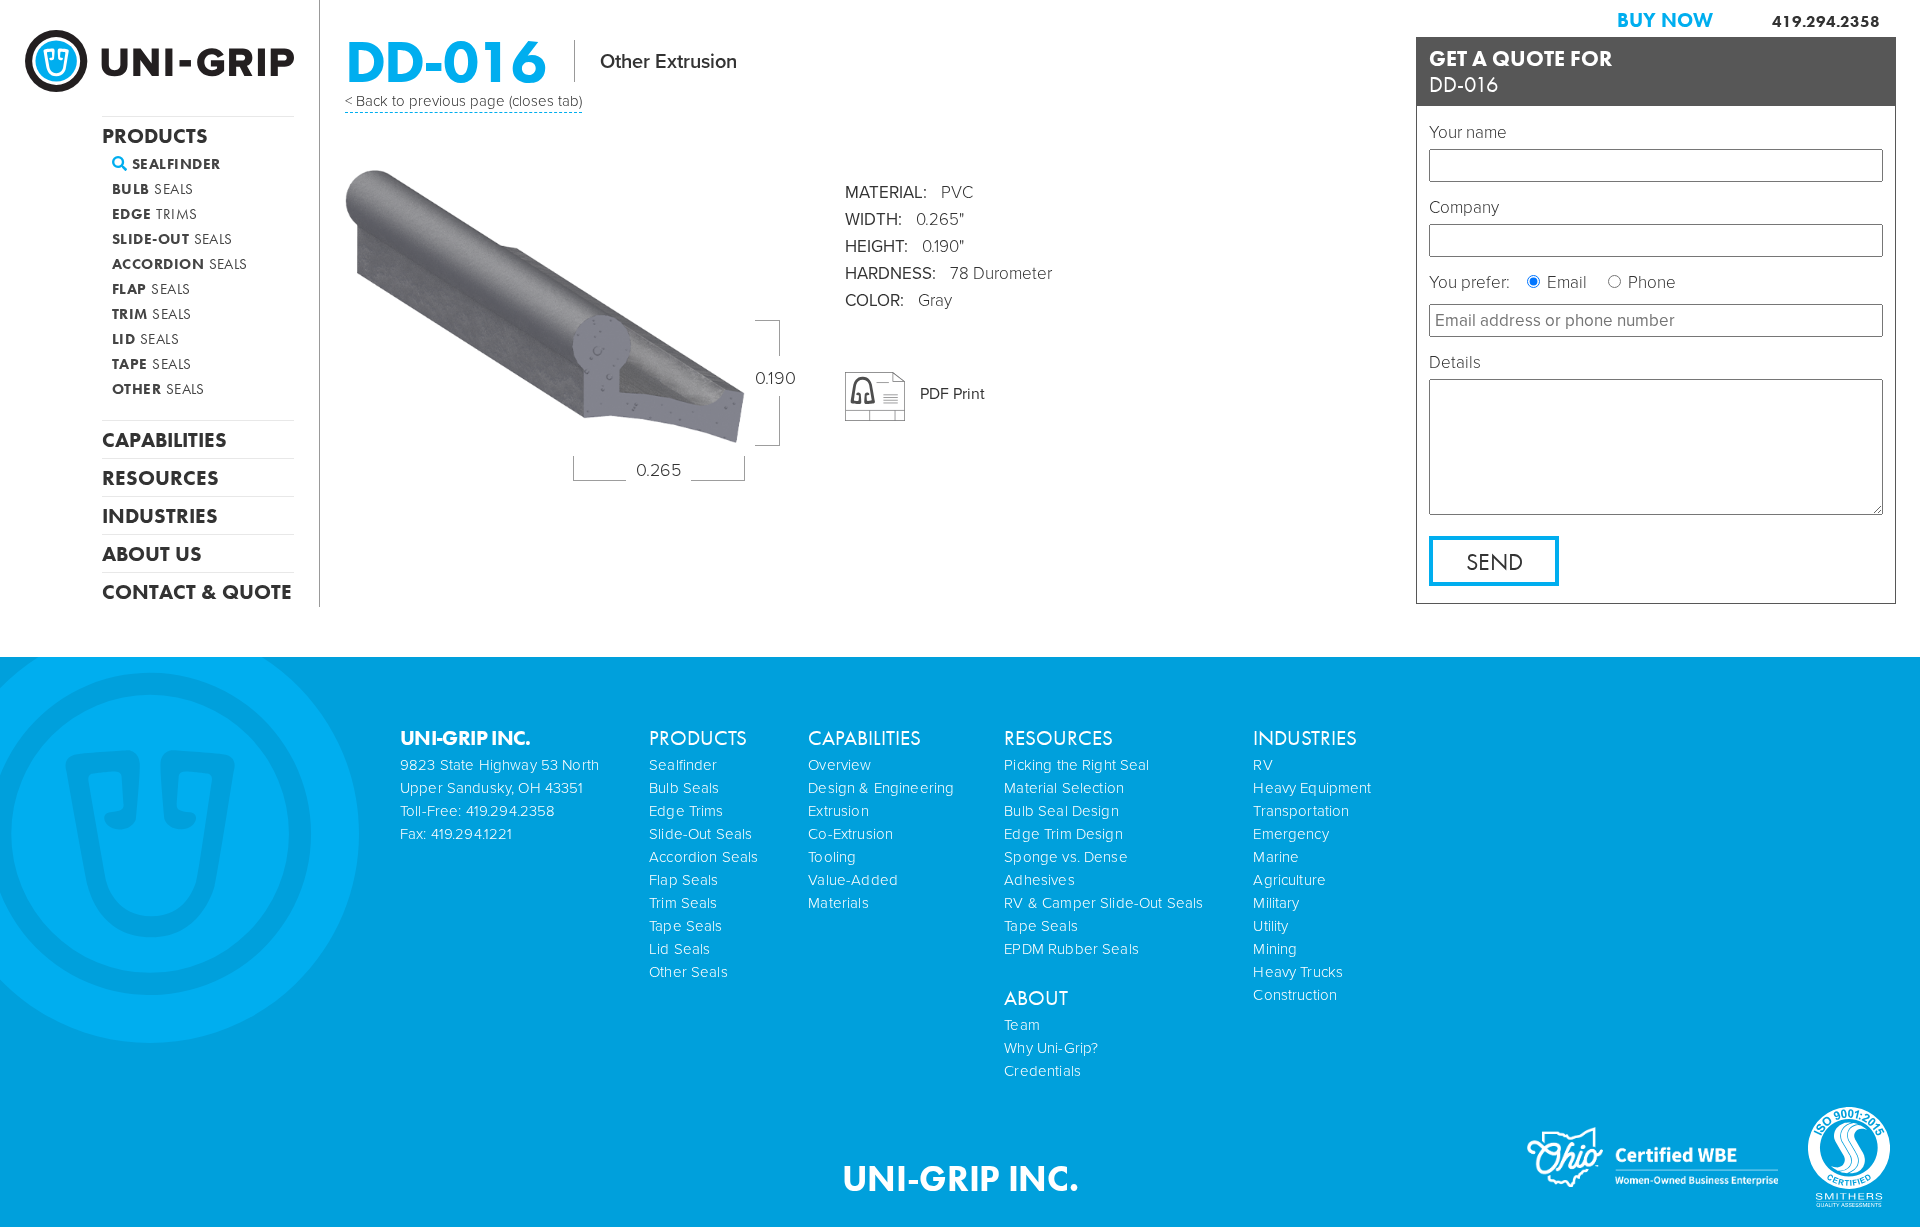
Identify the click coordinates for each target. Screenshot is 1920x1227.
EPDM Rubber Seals (1071, 949)
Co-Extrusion (850, 834)
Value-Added (853, 880)
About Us (152, 552)
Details (1455, 362)
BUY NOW (1665, 20)
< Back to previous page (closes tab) (463, 101)
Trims (155, 214)
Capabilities (164, 438)
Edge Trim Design (1063, 834)
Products (155, 134)
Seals (153, 189)
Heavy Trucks (1298, 972)
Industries (160, 514)
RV (1262, 765)
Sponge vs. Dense (1065, 857)
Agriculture (1289, 880)
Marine (1276, 857)
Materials (838, 903)
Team (1022, 1025)
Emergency (1290, 834)
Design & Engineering (881, 788)
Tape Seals (1041, 926)
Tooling (832, 857)
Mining (1275, 949)
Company (1464, 207)
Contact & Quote (197, 590)
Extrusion (838, 811)
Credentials (1042, 1071)
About (1036, 997)
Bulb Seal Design (1061, 811)
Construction (1295, 995)
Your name (1468, 132)
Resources (160, 476)
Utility (1270, 926)
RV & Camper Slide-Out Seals (1103, 903)
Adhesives (1039, 880)
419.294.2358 (1826, 21)
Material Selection (1064, 788)
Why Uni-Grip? (1051, 1048)
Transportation (1301, 811)
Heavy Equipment (1312, 788)
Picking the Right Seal (1076, 765)
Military (1276, 903)
